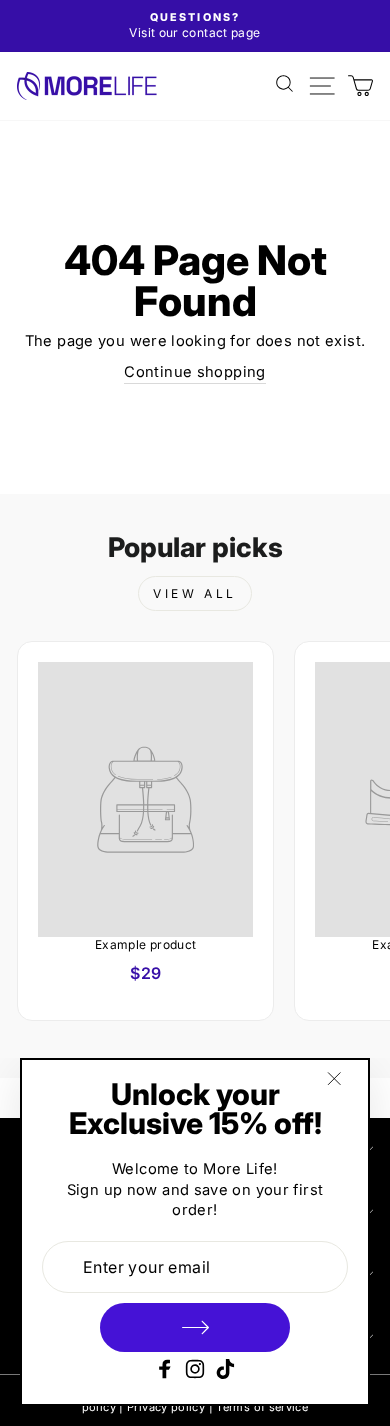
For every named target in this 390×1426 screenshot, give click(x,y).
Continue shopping (194, 372)
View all (195, 593)
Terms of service (262, 1407)
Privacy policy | (170, 1407)
